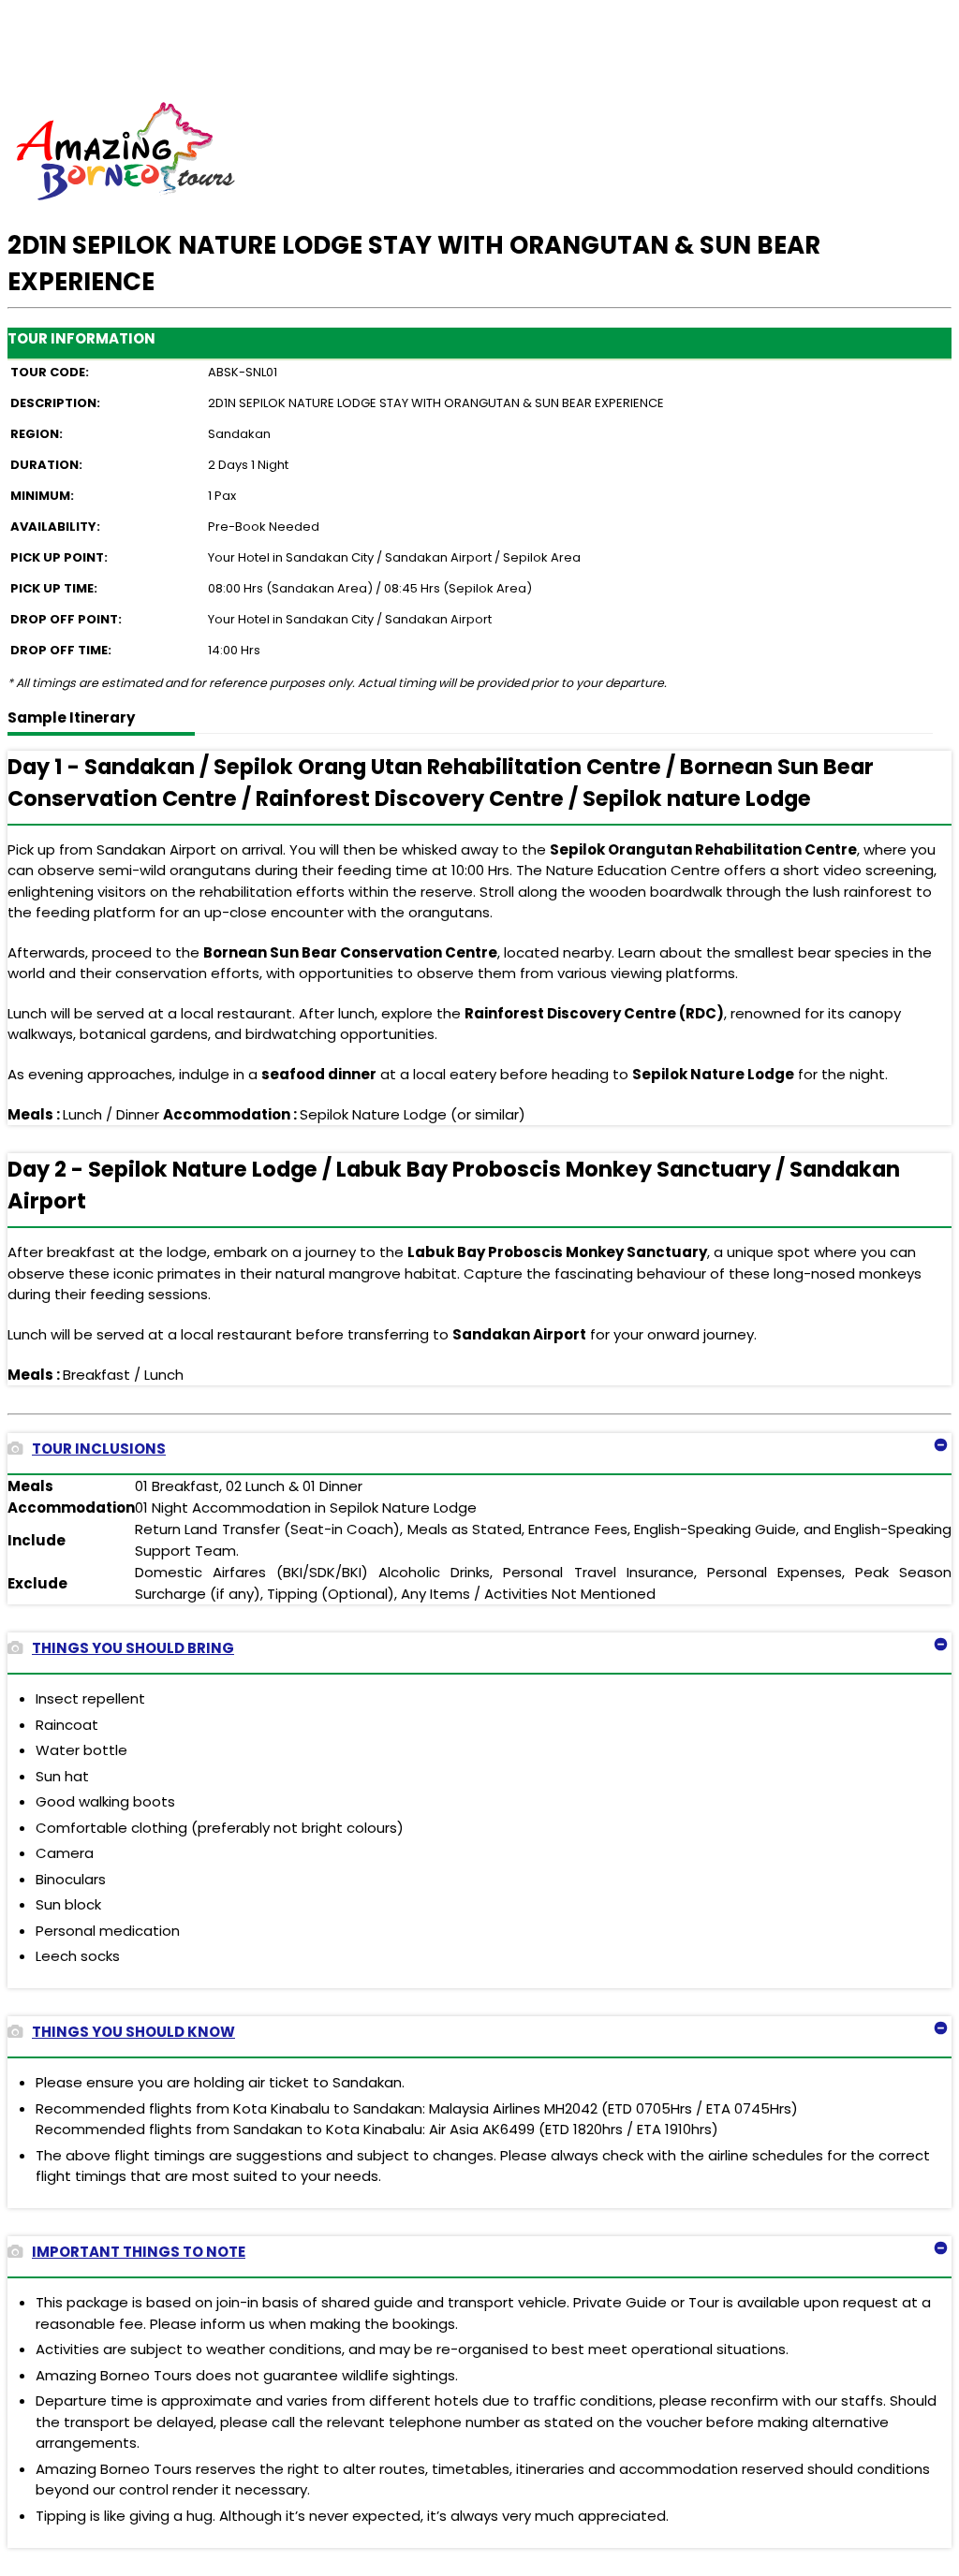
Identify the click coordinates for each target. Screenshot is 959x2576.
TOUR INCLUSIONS (99, 1449)
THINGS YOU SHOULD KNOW (133, 2032)
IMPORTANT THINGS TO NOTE (139, 2252)
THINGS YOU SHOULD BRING (133, 1648)
